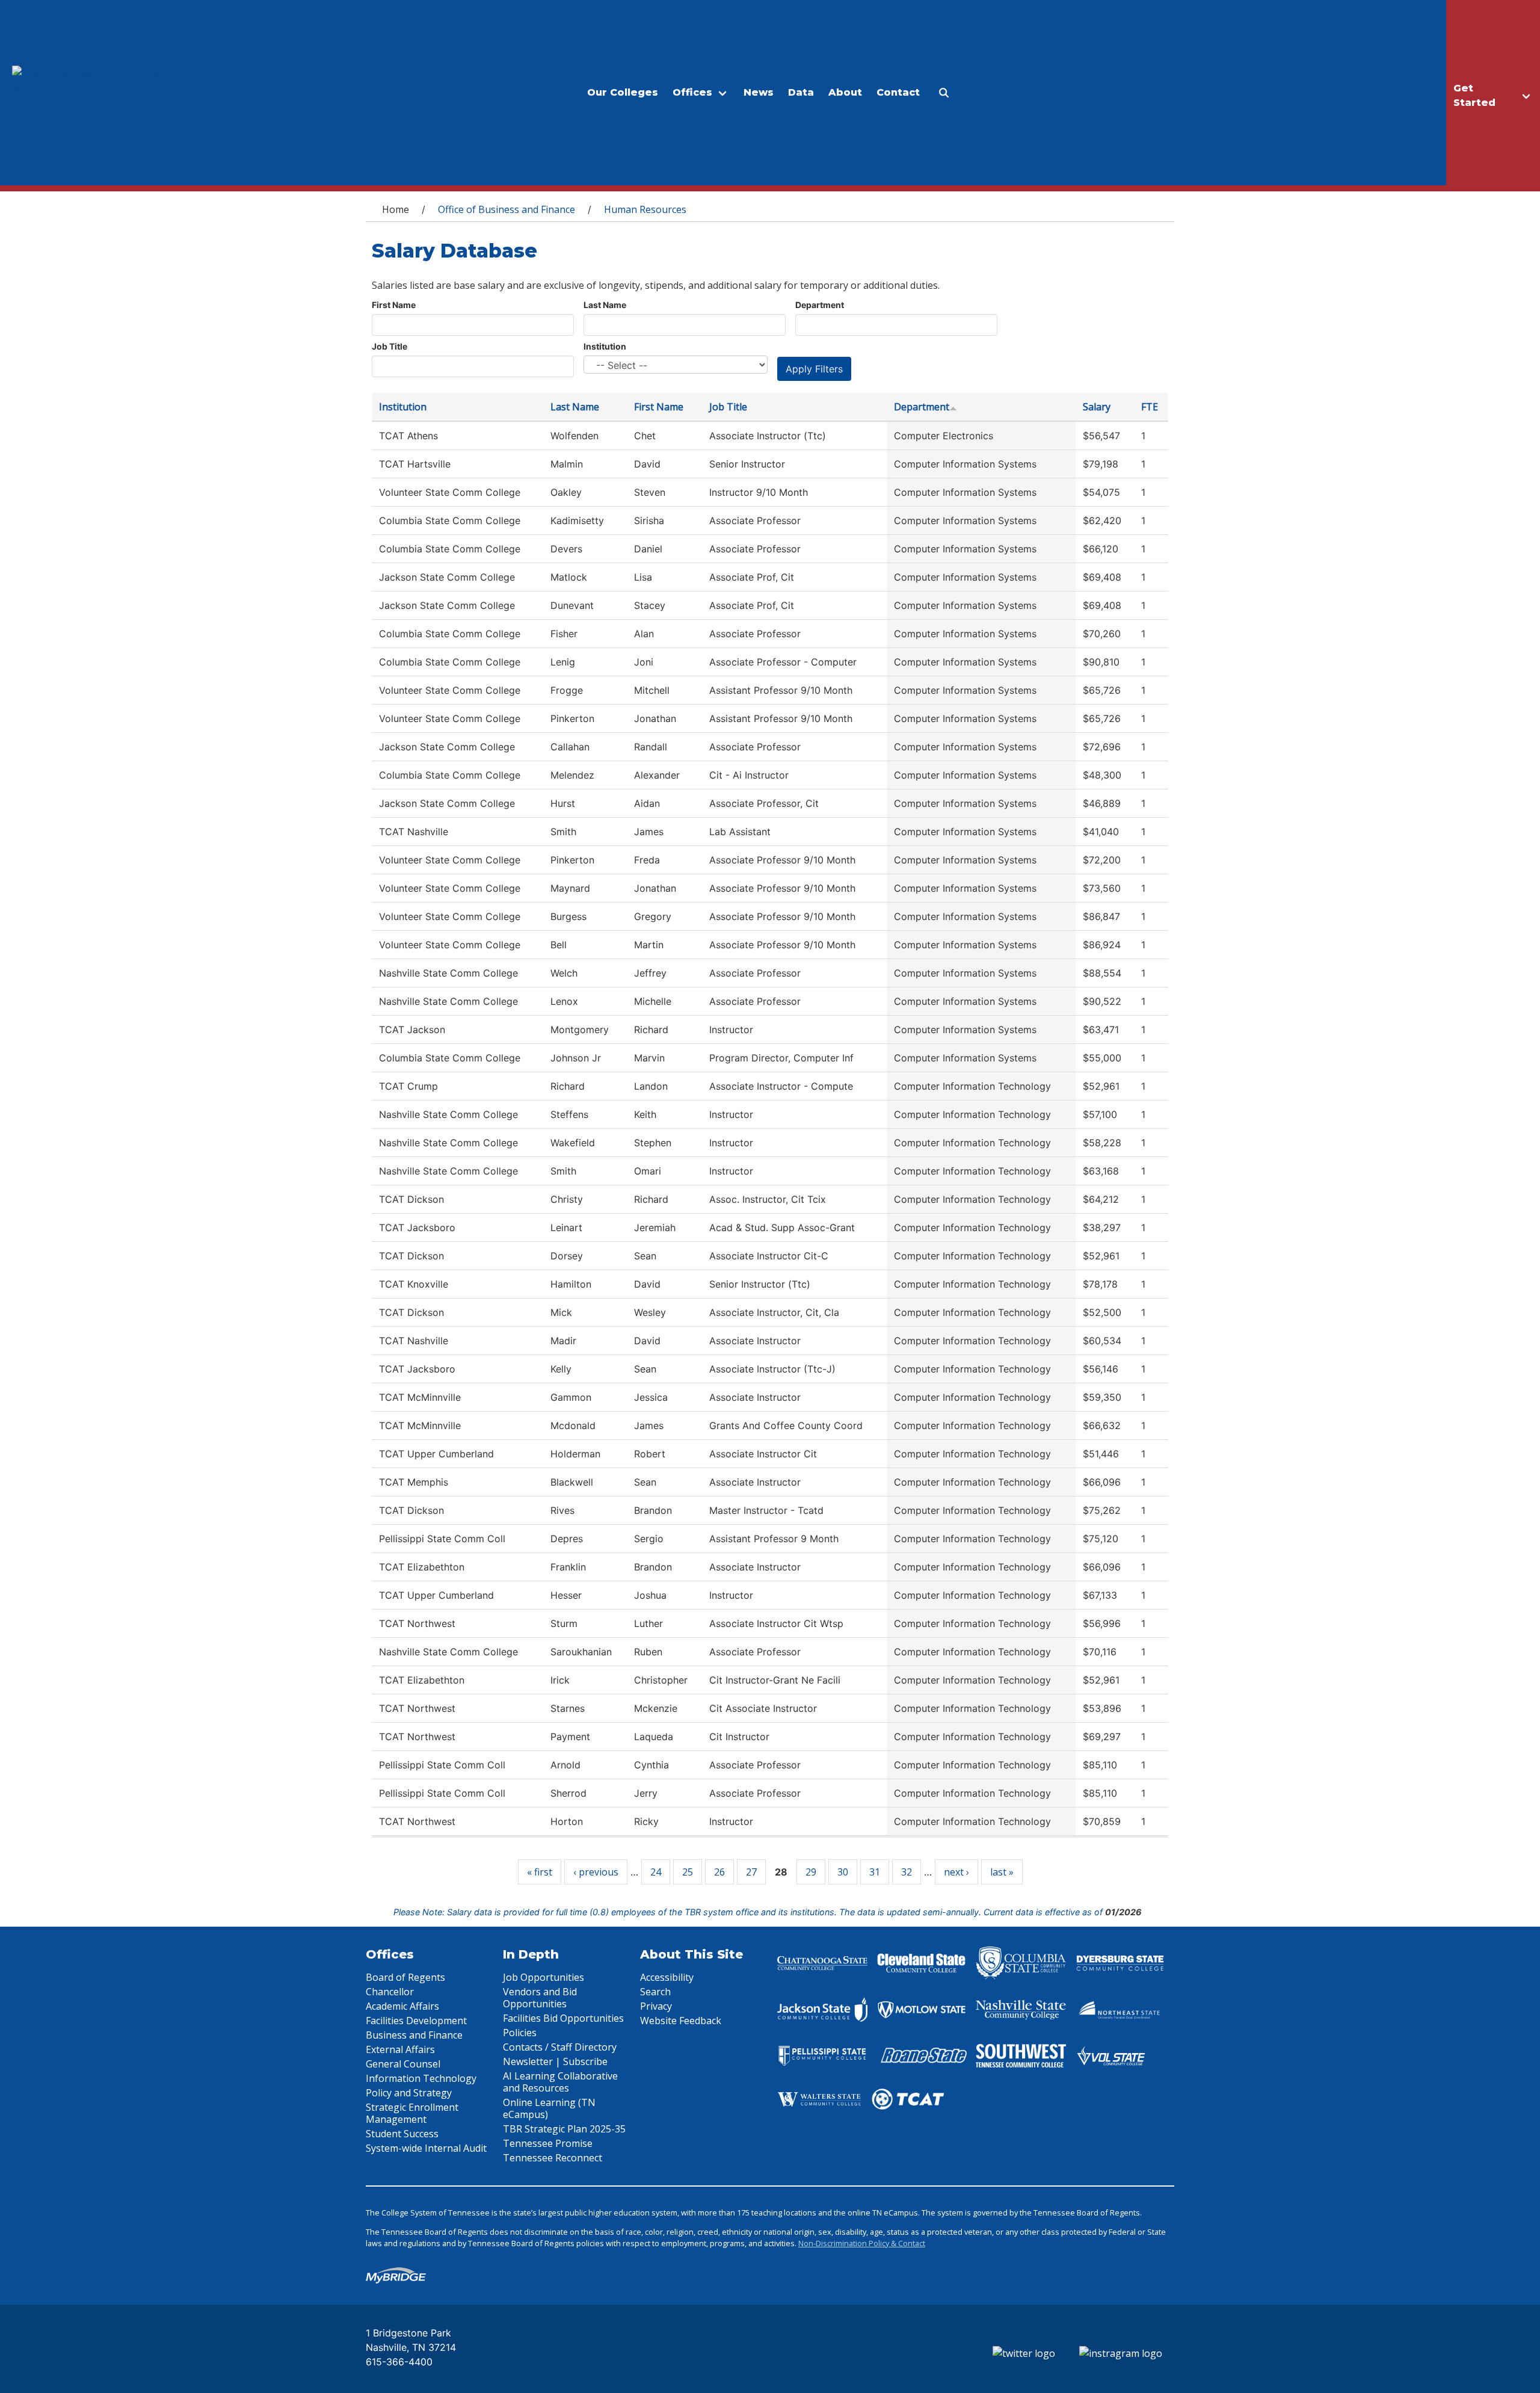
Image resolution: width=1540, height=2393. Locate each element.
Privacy (656, 2006)
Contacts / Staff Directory (560, 2047)
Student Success (402, 2134)
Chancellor (390, 1992)
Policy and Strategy (409, 2093)
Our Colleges (623, 92)
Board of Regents (405, 1977)
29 (811, 1872)
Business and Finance (414, 2035)
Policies (520, 2033)
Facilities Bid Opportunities (563, 2018)
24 (656, 1872)
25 (688, 1872)
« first (540, 1872)
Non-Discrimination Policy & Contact (862, 2243)
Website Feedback (681, 2021)
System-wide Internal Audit (426, 2148)
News (759, 92)
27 (751, 1872)
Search (655, 1992)
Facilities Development (416, 2021)
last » (1002, 1872)
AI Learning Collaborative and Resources (560, 2082)
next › (956, 1872)
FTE (1150, 407)
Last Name (605, 305)
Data (801, 92)
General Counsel (403, 2064)
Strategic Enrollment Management (412, 2113)
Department (820, 305)
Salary (1097, 407)
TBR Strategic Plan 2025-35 (564, 2129)
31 (875, 1872)
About (845, 92)
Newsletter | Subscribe (555, 2061)
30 (843, 1872)
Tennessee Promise (548, 2143)
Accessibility (667, 1977)
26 (719, 1872)
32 (907, 1872)
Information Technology (421, 2078)
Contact (898, 92)
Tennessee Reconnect (553, 2158)
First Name (394, 305)
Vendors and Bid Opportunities (540, 1998)
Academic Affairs (402, 2006)
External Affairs (400, 2049)
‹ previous (596, 1872)
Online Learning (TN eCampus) (549, 2108)
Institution (605, 346)
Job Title (390, 346)
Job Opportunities (544, 1977)
